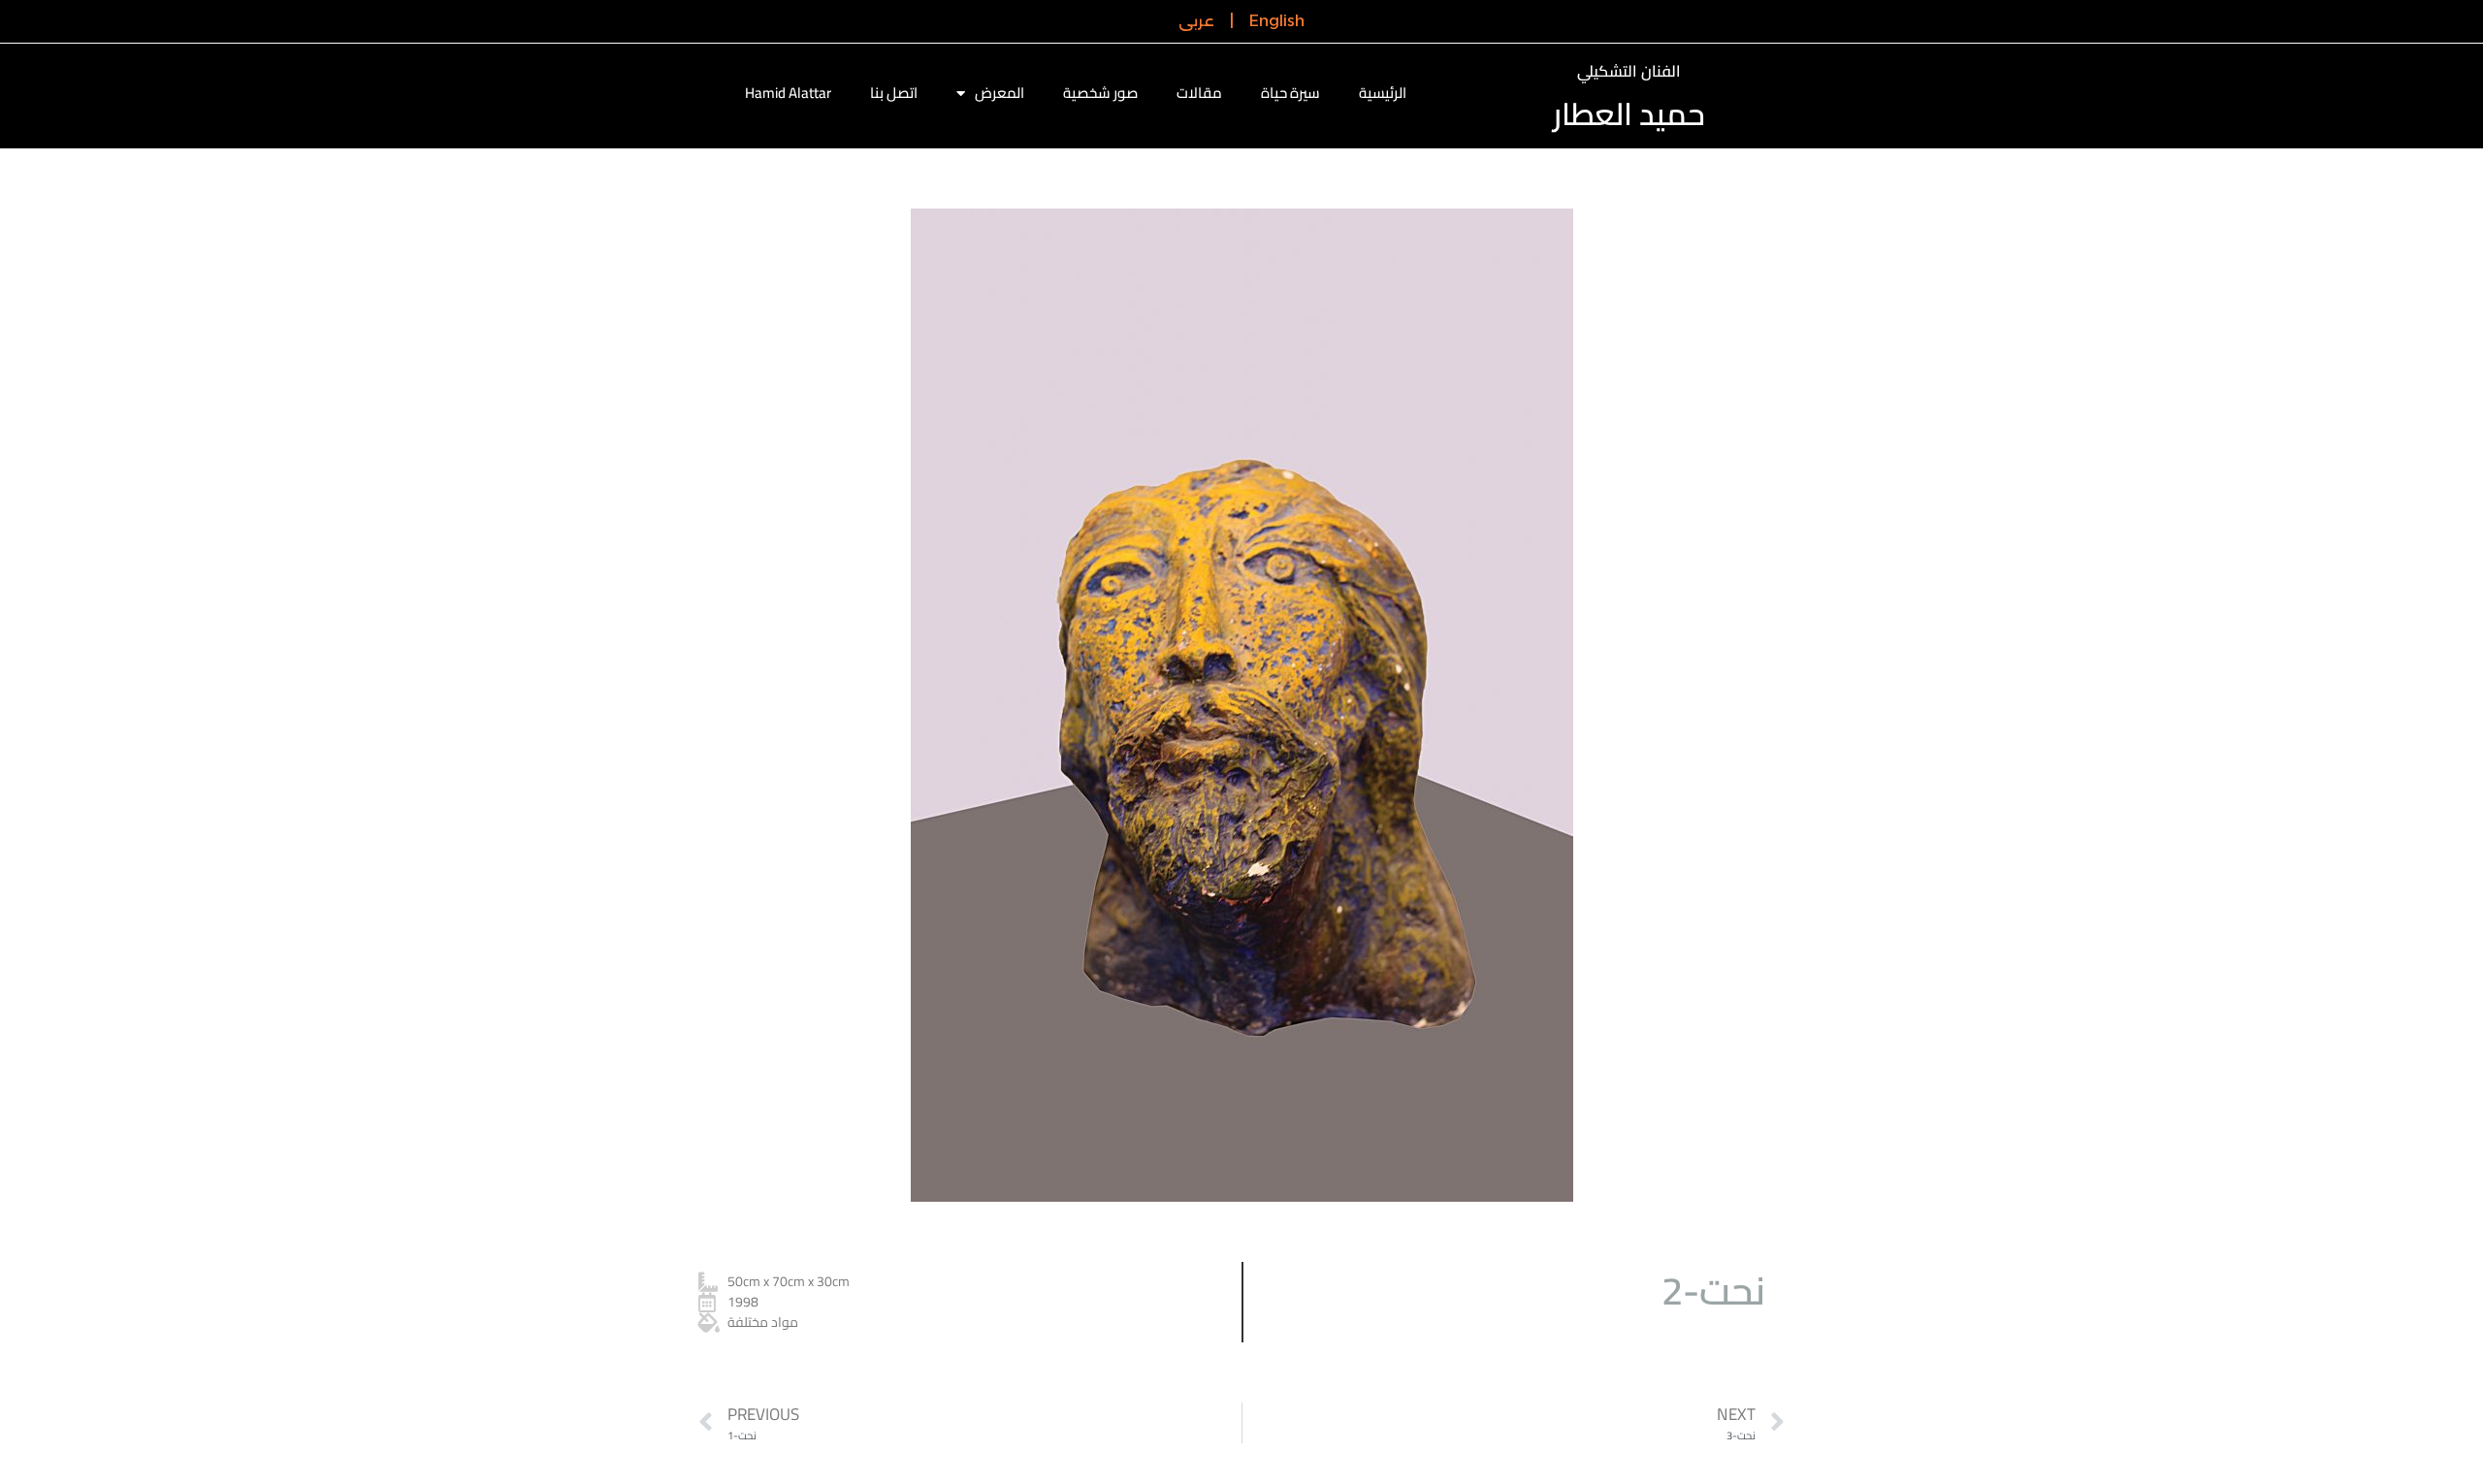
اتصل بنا (894, 93)
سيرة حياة (1290, 93)
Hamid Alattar (788, 93)
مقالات (1199, 93)
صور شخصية (1100, 93)
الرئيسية (1383, 93)
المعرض (1000, 93)
